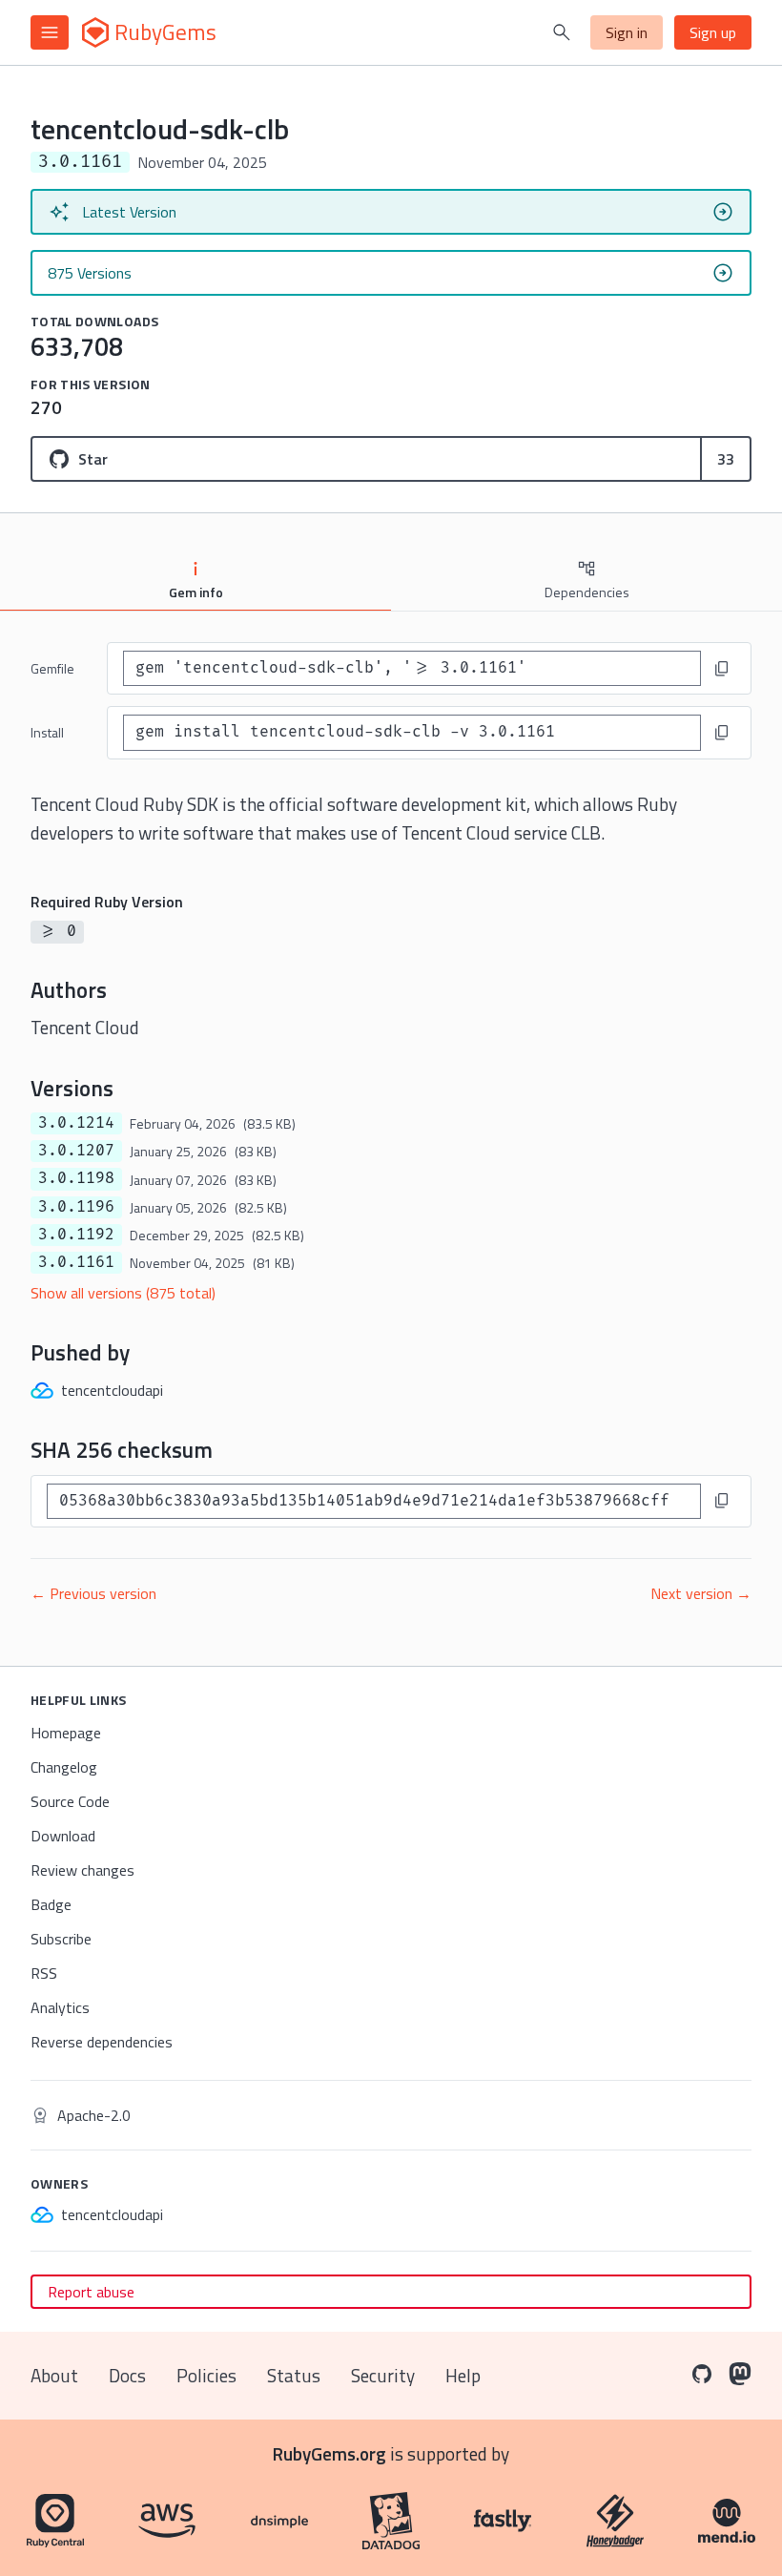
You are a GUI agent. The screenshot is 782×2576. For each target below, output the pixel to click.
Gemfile (52, 668)
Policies (206, 2375)
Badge (51, 1904)
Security (383, 2375)
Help (463, 2375)
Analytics (60, 2007)
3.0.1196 (76, 1207)
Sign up (713, 32)
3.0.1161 (76, 1262)
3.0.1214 (76, 1123)
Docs (127, 2375)
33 (726, 459)
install (47, 732)
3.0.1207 (76, 1151)
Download (63, 1836)
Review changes (82, 1870)
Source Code (70, 1801)
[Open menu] (50, 32)
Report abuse (91, 2292)
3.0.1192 (76, 1235)
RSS (44, 1973)
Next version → (701, 1593)
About (54, 2375)
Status (294, 2375)
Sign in (627, 32)
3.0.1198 (76, 1178)
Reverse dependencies (102, 2042)
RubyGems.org (329, 2453)
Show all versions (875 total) (123, 1293)
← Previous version (93, 1593)
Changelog (64, 1767)
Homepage (66, 1733)
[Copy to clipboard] (722, 669)
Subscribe (61, 1939)
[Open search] (562, 32)
